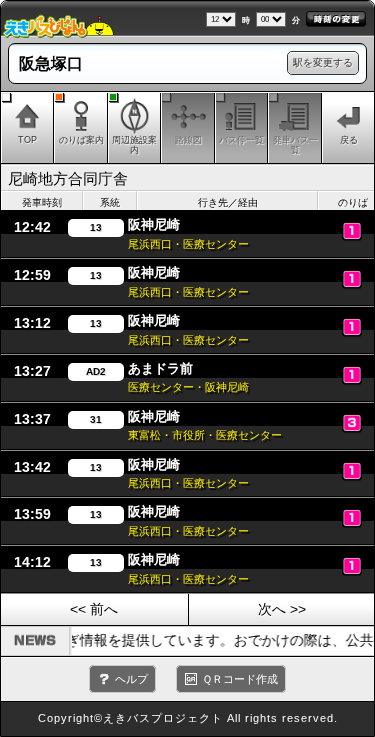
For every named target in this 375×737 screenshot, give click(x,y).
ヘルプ (131, 679)
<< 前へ (94, 609)
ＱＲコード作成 (240, 679)
